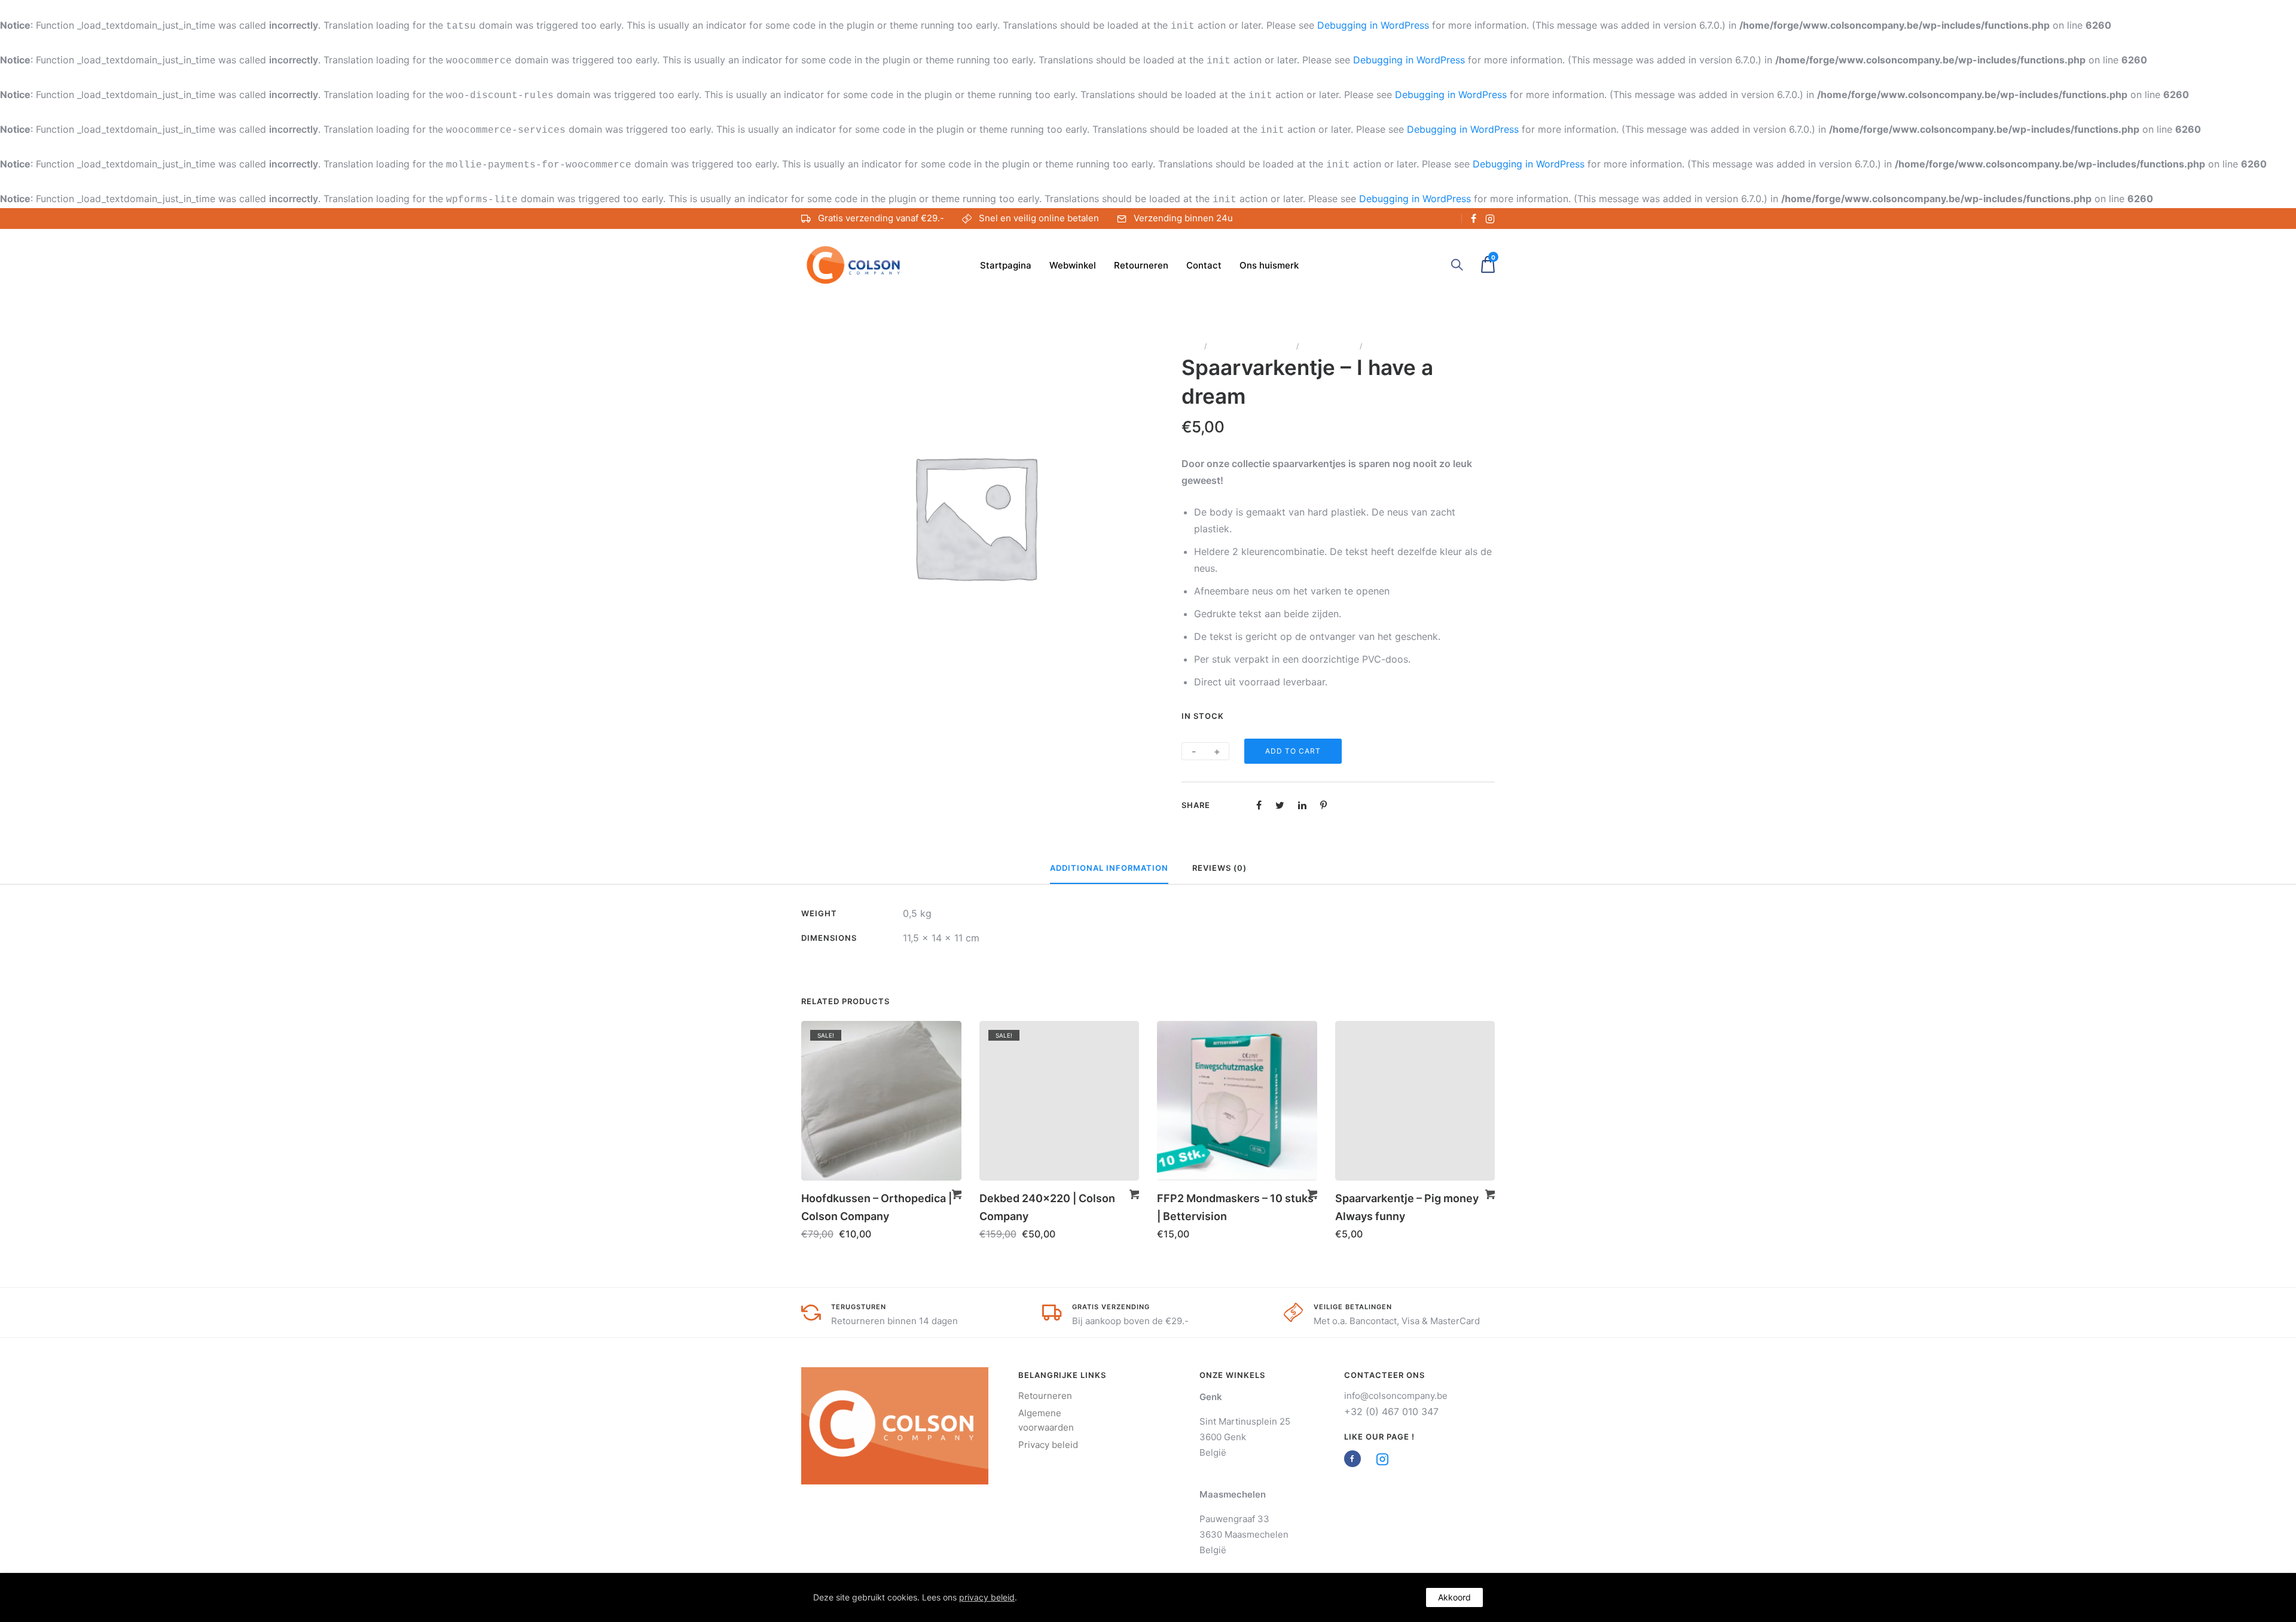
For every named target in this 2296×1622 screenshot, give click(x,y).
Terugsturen (859, 1307)
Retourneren (1141, 265)
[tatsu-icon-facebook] (1474, 218)
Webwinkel (1073, 265)
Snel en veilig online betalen (1039, 218)
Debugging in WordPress (1373, 25)
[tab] (1109, 868)
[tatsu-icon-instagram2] (1490, 218)
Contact (1204, 265)
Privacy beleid (1048, 1445)
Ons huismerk (1269, 265)
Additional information (1109, 868)
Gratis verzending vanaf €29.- (881, 218)
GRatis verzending (1111, 1307)
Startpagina (1006, 265)
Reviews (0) (1219, 868)
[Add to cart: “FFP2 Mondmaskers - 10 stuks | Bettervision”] (1312, 1194)
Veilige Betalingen (1353, 1307)
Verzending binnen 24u (1183, 218)
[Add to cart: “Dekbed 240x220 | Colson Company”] (1134, 1194)
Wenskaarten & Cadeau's (1251, 346)
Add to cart (1293, 751)
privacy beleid (987, 1597)
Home (1191, 346)
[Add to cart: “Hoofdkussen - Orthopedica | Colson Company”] (957, 1194)
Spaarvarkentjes (1329, 346)
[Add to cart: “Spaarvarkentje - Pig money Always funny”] (1490, 1194)
